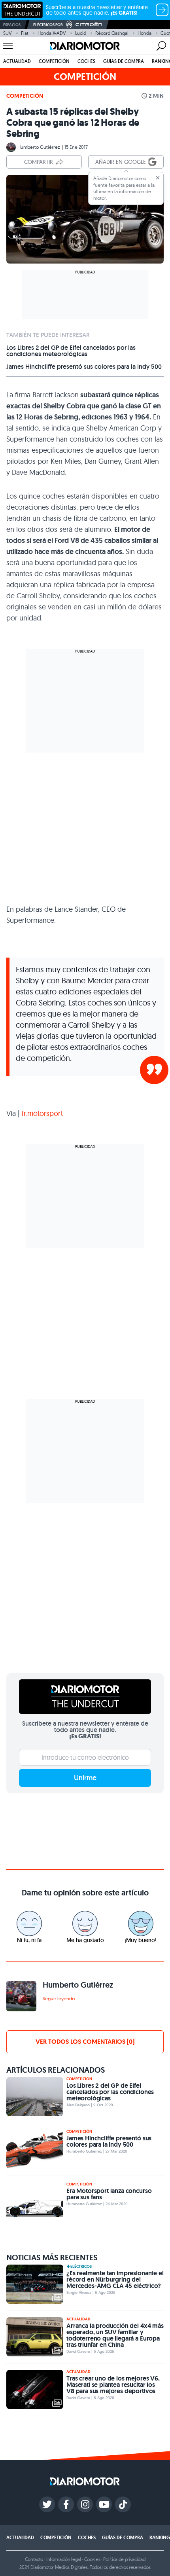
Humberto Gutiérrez (39, 147)
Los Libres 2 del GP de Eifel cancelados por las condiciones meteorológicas (71, 351)
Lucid (81, 33)
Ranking (160, 2538)
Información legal (64, 2559)
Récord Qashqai (112, 33)
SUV (8, 33)
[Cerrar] (158, 178)
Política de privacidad (124, 2559)
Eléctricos (81, 2267)
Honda (144, 33)
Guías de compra (124, 61)
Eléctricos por (48, 25)
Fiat (25, 33)
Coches (86, 61)
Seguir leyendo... (60, 1998)
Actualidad (17, 61)
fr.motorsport (42, 1113)
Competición (54, 61)
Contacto (34, 2559)
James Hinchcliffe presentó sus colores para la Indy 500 (84, 367)
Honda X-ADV (52, 33)
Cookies (92, 2559)
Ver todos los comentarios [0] (85, 2042)
